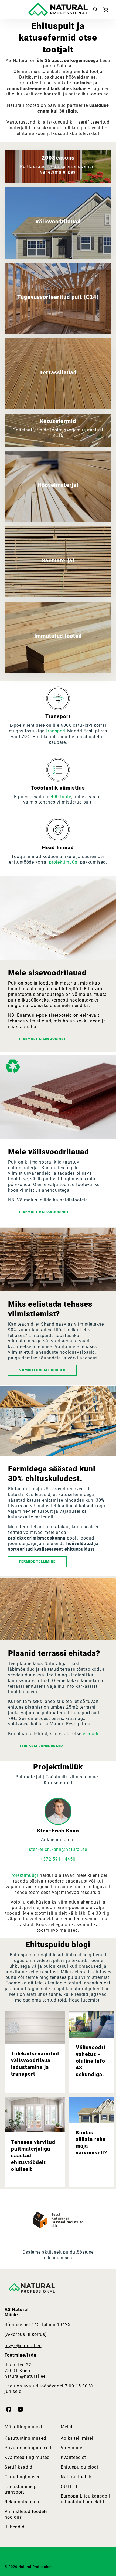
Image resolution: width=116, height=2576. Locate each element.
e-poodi (91, 1734)
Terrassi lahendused (41, 1746)
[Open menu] (10, 9)
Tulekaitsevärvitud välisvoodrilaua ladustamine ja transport (35, 2064)
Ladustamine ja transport (21, 2489)
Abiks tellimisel (77, 2438)
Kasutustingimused (25, 2438)
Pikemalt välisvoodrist (44, 1212)
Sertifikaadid (18, 2467)
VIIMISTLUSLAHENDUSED (42, 1370)
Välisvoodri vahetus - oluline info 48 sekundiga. (91, 2061)
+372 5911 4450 (58, 1859)
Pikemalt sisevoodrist (43, 1039)
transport (56, 731)
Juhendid (15, 2527)
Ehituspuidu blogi (79, 2467)
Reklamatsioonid (23, 2502)
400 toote (61, 797)
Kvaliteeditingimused (27, 2457)
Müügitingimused (23, 2427)
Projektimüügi (23, 1875)
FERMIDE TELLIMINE (37, 1561)
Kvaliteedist (73, 2457)
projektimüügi (64, 862)
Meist (67, 2427)
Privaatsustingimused (28, 2448)
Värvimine (71, 2448)
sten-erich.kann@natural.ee (58, 1849)
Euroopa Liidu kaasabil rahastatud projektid (85, 2499)
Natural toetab (76, 2477)
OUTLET (69, 2487)
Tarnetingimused (23, 2477)
